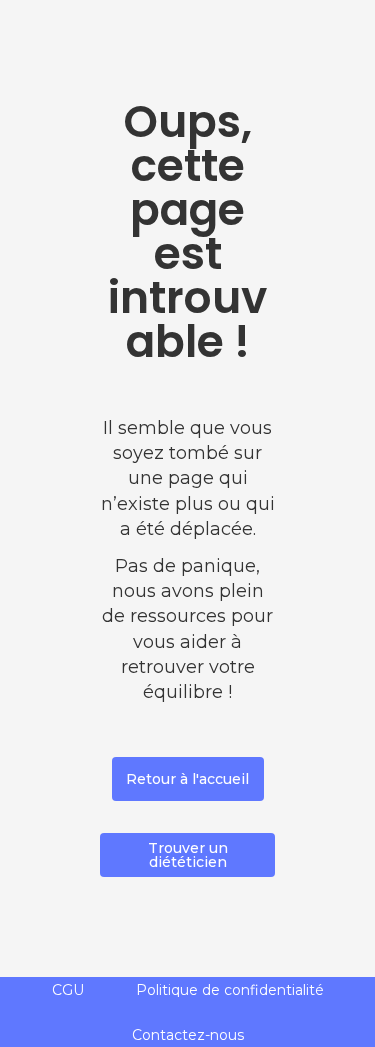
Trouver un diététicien (188, 855)
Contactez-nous (188, 1035)
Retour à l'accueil (187, 779)
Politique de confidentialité (230, 990)
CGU (68, 990)
